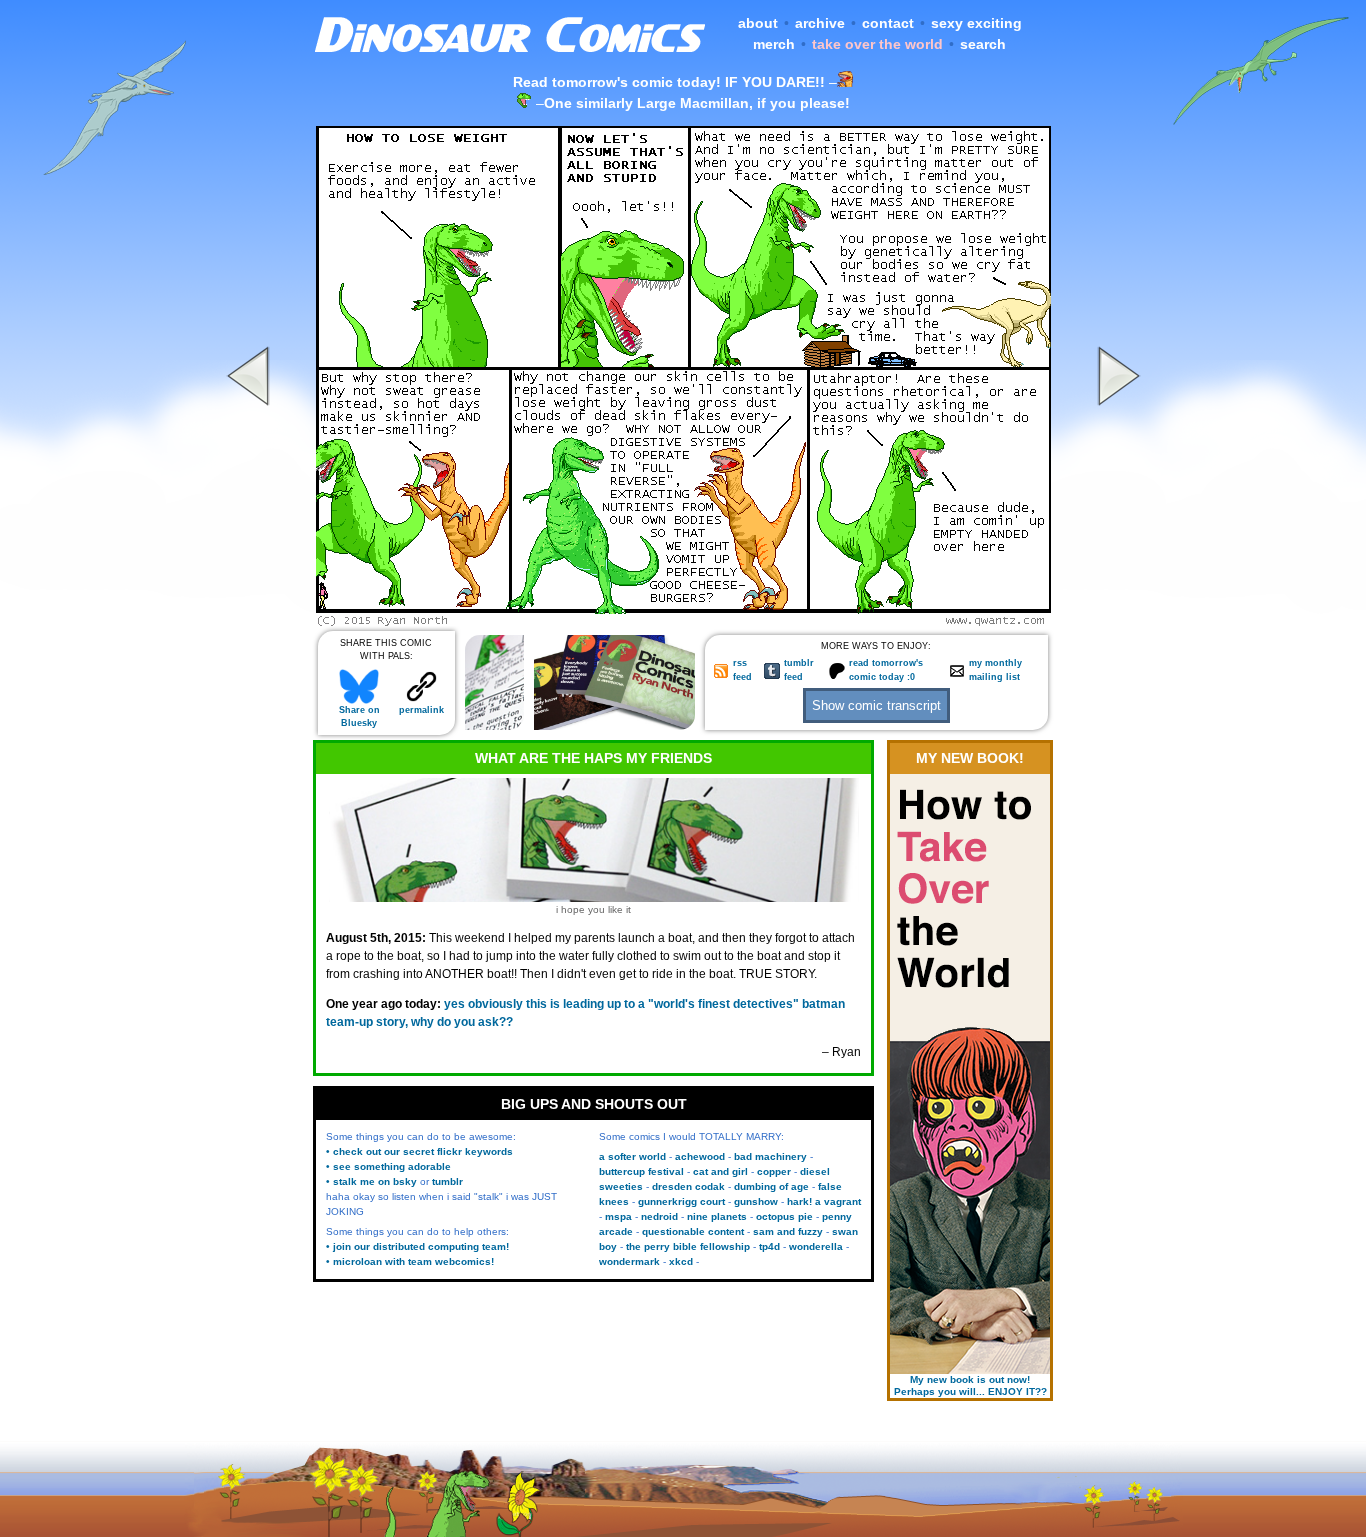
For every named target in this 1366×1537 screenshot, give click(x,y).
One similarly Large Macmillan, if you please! (697, 103)
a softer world (632, 1156)
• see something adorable (388, 1166)
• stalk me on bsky (371, 1181)
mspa (618, 1216)
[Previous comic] (251, 621)
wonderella (816, 1246)
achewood (700, 1156)
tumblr (447, 1181)
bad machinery (770, 1156)
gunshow (756, 1201)
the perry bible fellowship (688, 1246)
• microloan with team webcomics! (410, 1261)
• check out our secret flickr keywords (419, 1151)
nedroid (659, 1216)
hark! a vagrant (824, 1201)
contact (888, 23)
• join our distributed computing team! (417, 1246)
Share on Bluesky (359, 716)
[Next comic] (1116, 621)
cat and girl (720, 1171)
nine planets (717, 1216)
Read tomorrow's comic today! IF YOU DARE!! (669, 82)
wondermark (629, 1261)
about (758, 23)
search (983, 44)
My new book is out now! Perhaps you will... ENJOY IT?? (970, 1385)
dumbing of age (771, 1186)
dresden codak (688, 1186)
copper (774, 1171)
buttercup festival (641, 1171)
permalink (421, 710)
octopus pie (784, 1216)
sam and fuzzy (788, 1231)
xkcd (681, 1261)
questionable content (693, 1231)
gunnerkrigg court (681, 1201)
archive (820, 23)
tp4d (769, 1246)
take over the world (877, 44)
